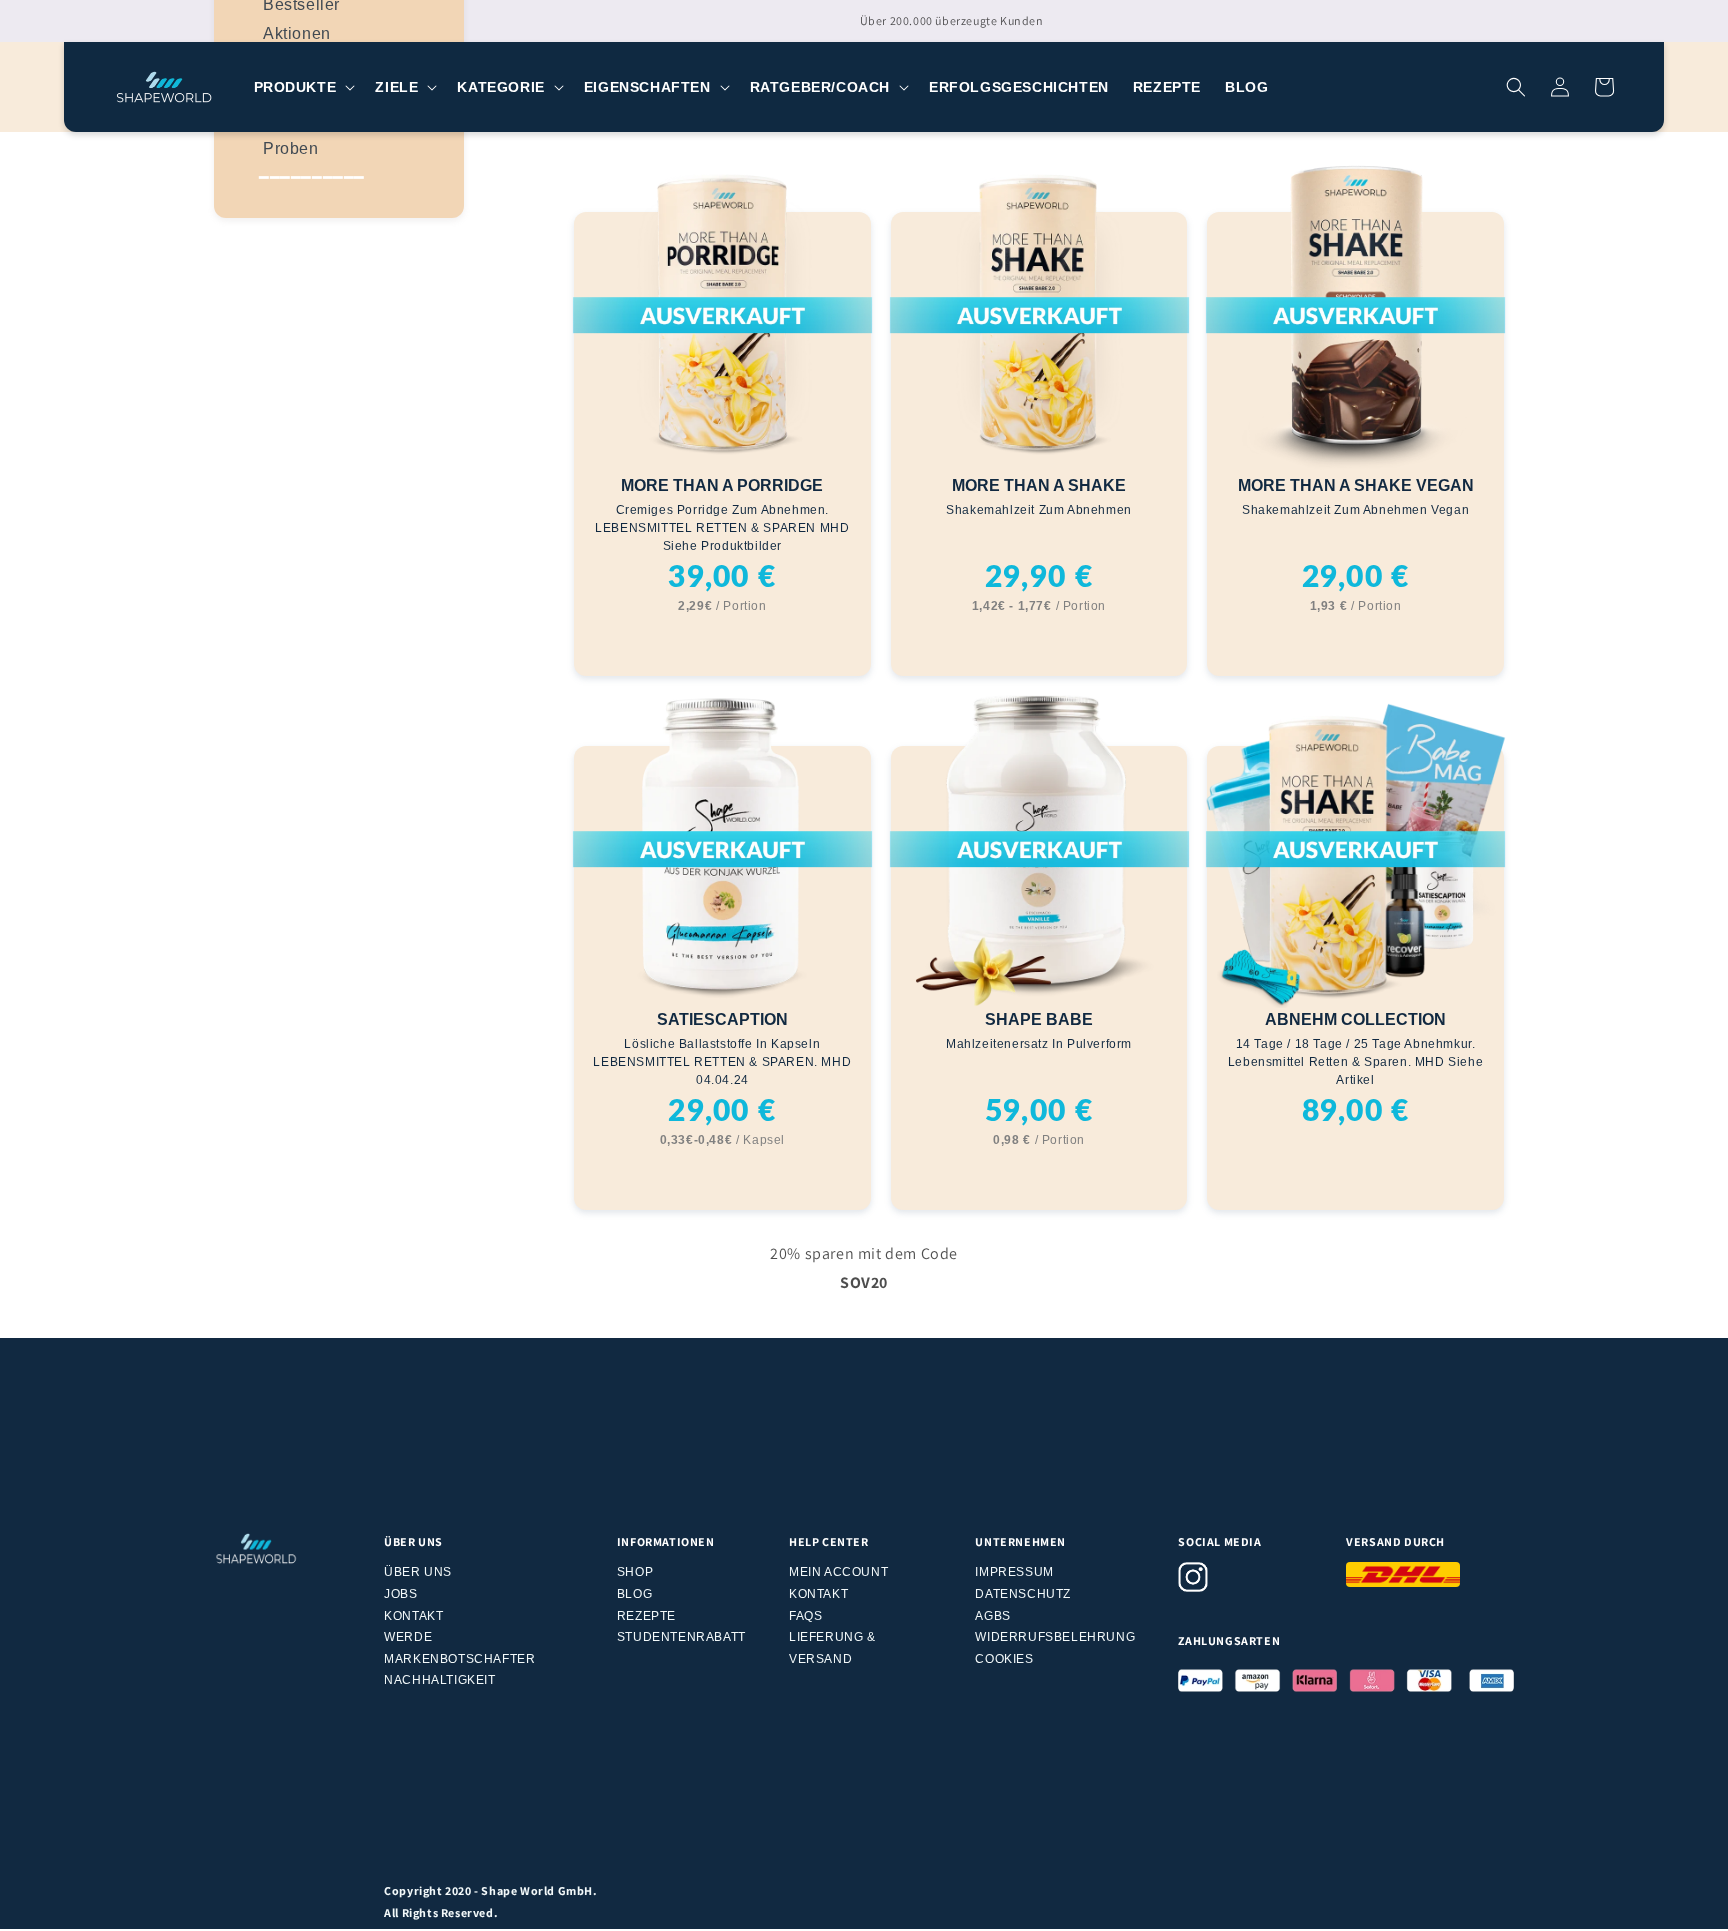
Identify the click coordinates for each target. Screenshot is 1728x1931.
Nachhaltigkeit (439, 1680)
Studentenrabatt (681, 1637)
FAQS (805, 1616)
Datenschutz (1023, 1594)
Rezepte (646, 1616)
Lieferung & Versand (832, 1648)
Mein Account (838, 1572)
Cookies (1004, 1659)
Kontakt (413, 1616)
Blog (634, 1594)
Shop (635, 1572)
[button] (303, 87)
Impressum (1014, 1572)
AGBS (992, 1616)
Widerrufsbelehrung (1055, 1637)
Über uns (418, 1572)
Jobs (400, 1594)
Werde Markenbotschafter (459, 1648)
